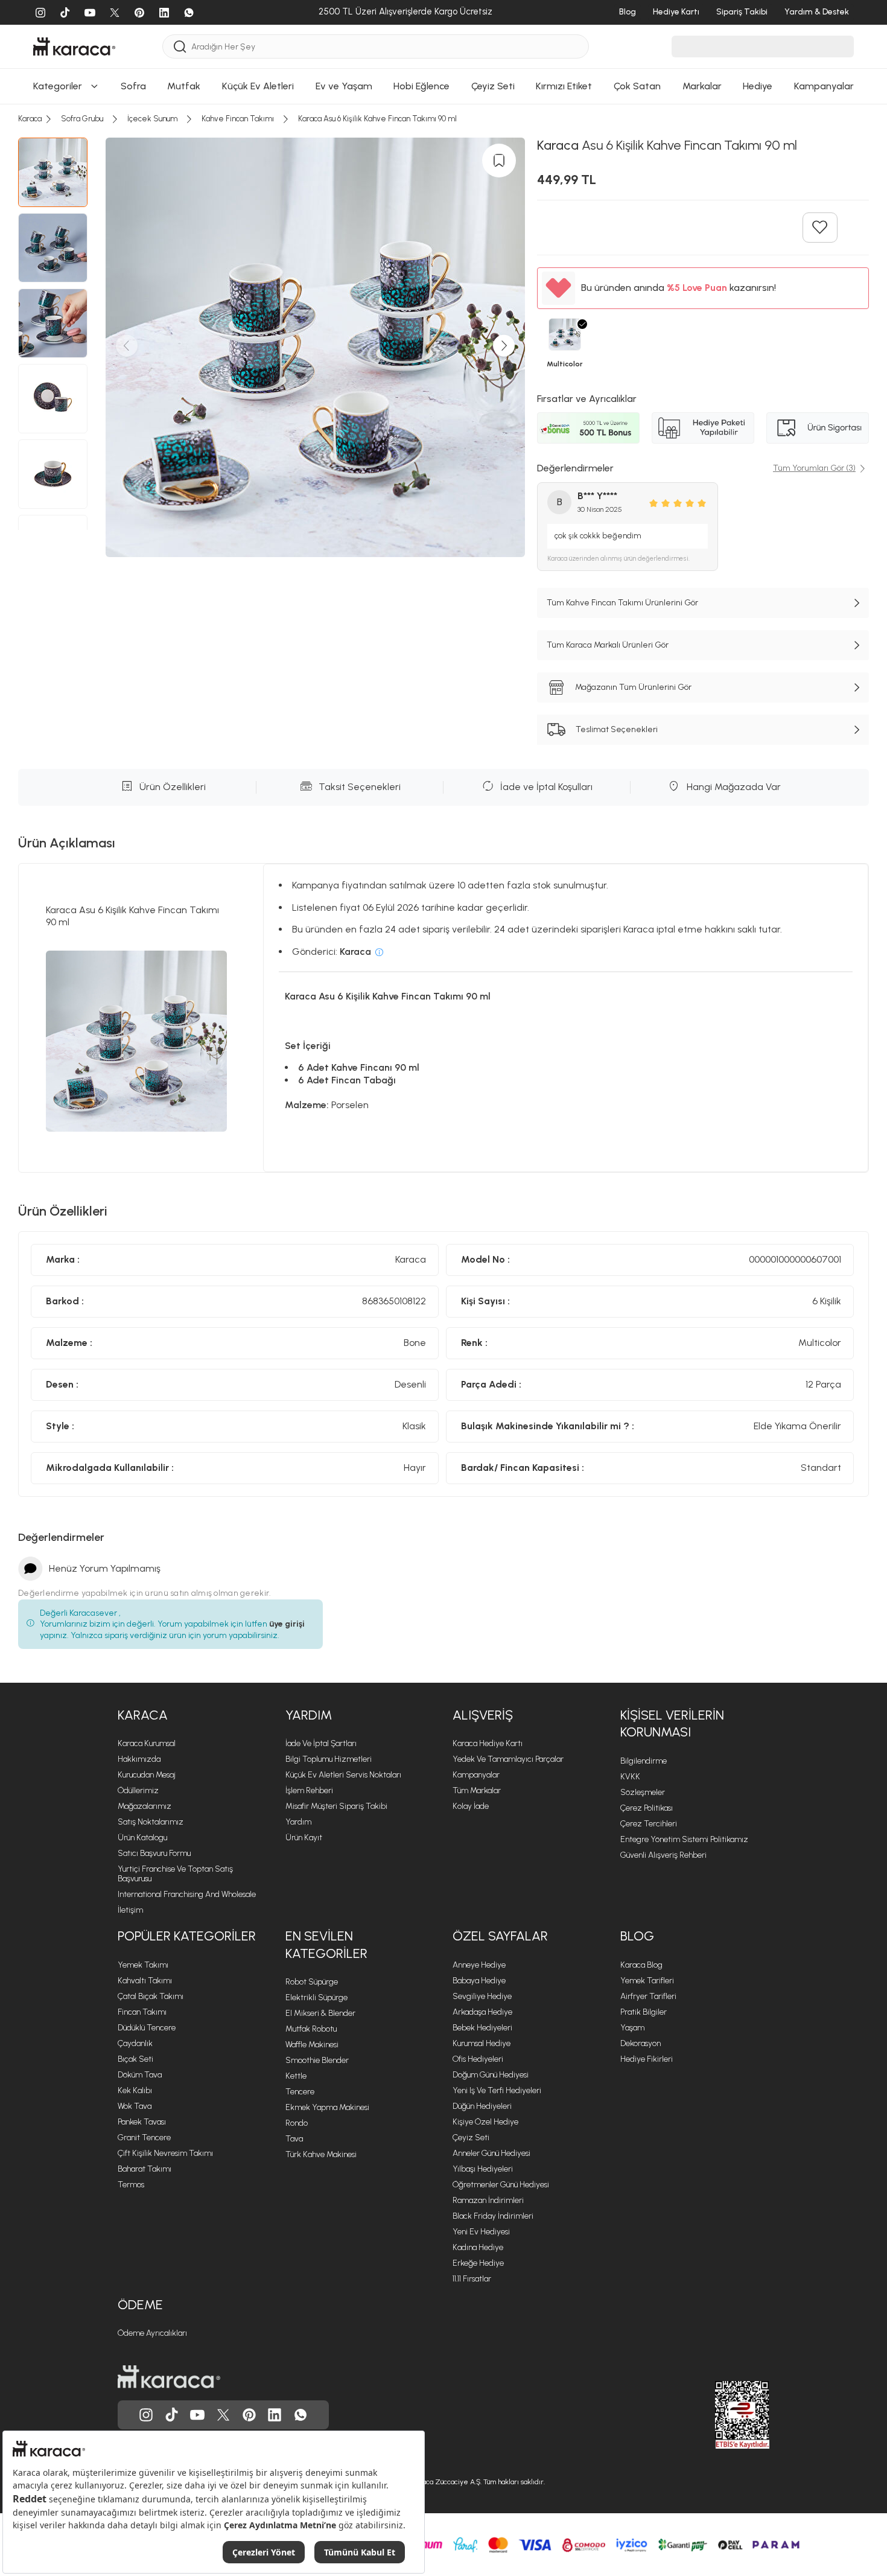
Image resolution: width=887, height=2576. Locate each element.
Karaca (143, 1715)
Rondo (297, 2123)
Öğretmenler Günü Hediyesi (501, 2185)
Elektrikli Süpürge (316, 1997)
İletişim (130, 1910)
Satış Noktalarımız (151, 1822)
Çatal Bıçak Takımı (151, 1996)
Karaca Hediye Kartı (488, 1743)
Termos (131, 2185)
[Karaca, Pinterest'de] (249, 2415)
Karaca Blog (641, 1965)
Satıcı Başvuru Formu (154, 1853)
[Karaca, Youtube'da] (197, 2415)
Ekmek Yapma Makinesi (327, 2107)
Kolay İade (471, 1806)
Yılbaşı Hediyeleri (483, 2169)
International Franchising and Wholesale (187, 1894)
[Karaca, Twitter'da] (223, 2415)
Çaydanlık (135, 2043)
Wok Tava (135, 2106)
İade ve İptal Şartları (321, 1743)
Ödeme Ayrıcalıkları (152, 2333)
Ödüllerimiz (138, 1790)
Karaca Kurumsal (147, 1743)
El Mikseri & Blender (320, 2013)
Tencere (300, 2092)
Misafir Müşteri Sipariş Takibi (336, 1806)
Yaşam (632, 2028)
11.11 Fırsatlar (472, 2279)
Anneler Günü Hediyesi (491, 2153)
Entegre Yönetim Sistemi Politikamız (684, 1839)
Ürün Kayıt (304, 1838)
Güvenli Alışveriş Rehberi (663, 1855)
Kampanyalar (476, 1775)
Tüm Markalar (477, 1790)
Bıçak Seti (135, 2059)
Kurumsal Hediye (482, 2043)
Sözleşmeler (643, 1792)
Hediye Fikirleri (647, 2059)
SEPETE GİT (443, 142)
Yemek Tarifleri (647, 1981)
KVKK (630, 1777)
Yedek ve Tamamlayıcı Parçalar (508, 1759)
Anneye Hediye (479, 1965)
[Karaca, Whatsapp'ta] (300, 2415)
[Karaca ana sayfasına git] (169, 2377)
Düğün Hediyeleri (482, 2106)
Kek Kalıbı (135, 2090)
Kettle (296, 2076)
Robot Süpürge (312, 1982)
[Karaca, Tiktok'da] (172, 2415)
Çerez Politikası (647, 1808)
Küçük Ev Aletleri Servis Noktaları (343, 1775)
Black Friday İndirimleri (493, 2216)
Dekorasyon (641, 2043)
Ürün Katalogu (142, 1838)
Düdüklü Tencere (147, 2028)
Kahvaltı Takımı (145, 1981)
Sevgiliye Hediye (482, 1996)
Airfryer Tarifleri (648, 1996)
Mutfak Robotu (311, 2029)
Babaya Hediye (479, 1981)
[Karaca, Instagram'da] (146, 2415)
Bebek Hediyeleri (482, 2028)
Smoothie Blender (317, 2060)
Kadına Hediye (478, 2247)
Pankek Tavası (142, 2122)
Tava (294, 2139)
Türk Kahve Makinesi (321, 2154)
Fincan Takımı (142, 2012)
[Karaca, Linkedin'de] (275, 2415)
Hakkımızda (139, 1759)
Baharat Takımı (145, 2169)
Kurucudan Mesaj (147, 1775)
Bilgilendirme (644, 1761)
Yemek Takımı (143, 1965)
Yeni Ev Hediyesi (481, 2232)
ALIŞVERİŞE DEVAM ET (443, 112)
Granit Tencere (144, 2138)
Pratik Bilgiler (644, 2012)
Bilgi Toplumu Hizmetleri (329, 1759)
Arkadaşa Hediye (482, 2012)
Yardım (309, 1715)
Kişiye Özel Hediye (485, 2122)
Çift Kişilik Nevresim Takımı (165, 2153)
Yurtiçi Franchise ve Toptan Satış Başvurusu (175, 1874)
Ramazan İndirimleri (488, 2200)
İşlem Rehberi (309, 1790)
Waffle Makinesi (312, 2045)
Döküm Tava (140, 2075)
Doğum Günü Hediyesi (491, 2075)
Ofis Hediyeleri (478, 2059)
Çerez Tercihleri (649, 1824)
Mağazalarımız (145, 1806)
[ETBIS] (720, 2415)
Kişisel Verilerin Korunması (672, 1724)
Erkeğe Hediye (478, 2263)
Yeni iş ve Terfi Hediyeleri (497, 2090)
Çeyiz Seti (471, 2138)
